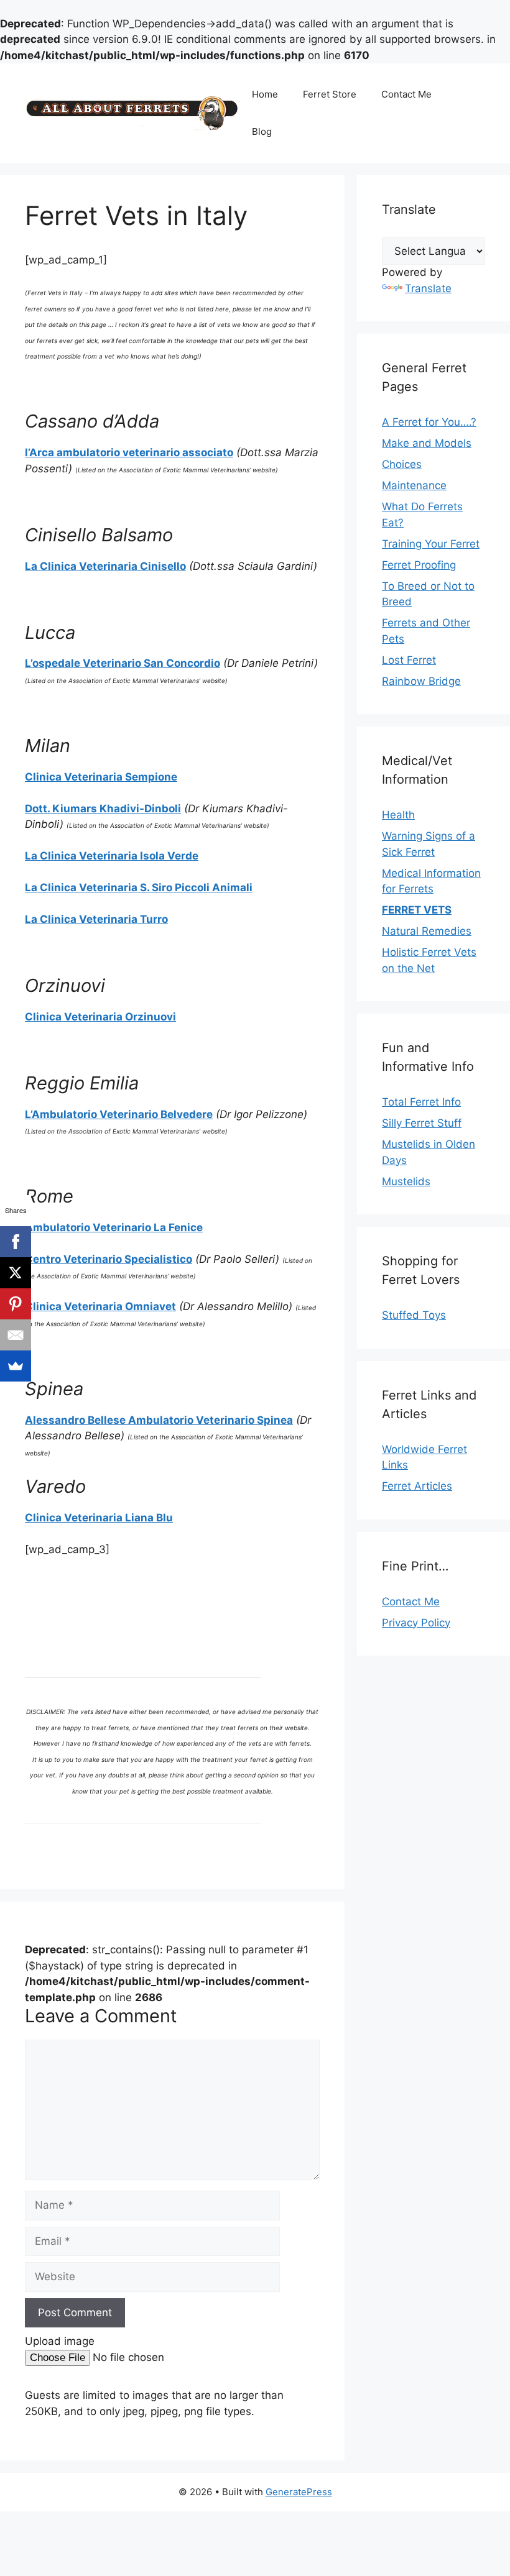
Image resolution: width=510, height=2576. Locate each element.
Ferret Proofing (419, 565)
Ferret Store (330, 94)
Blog (262, 131)
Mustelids (406, 1181)
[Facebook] (16, 1242)
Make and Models (427, 443)
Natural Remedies (427, 931)
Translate (428, 288)
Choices (402, 464)
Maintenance (414, 485)
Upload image (60, 2341)
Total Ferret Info (421, 1102)
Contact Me (406, 94)
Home (265, 94)
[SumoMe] (16, 1366)
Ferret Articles (417, 1486)
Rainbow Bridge (421, 681)
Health (398, 815)
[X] (16, 1273)
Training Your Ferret (431, 544)
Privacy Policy (416, 1623)
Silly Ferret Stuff (422, 1123)
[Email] (16, 1335)
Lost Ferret (409, 660)
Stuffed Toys (414, 1315)
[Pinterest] (16, 1304)
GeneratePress (299, 2492)
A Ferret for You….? (429, 422)
